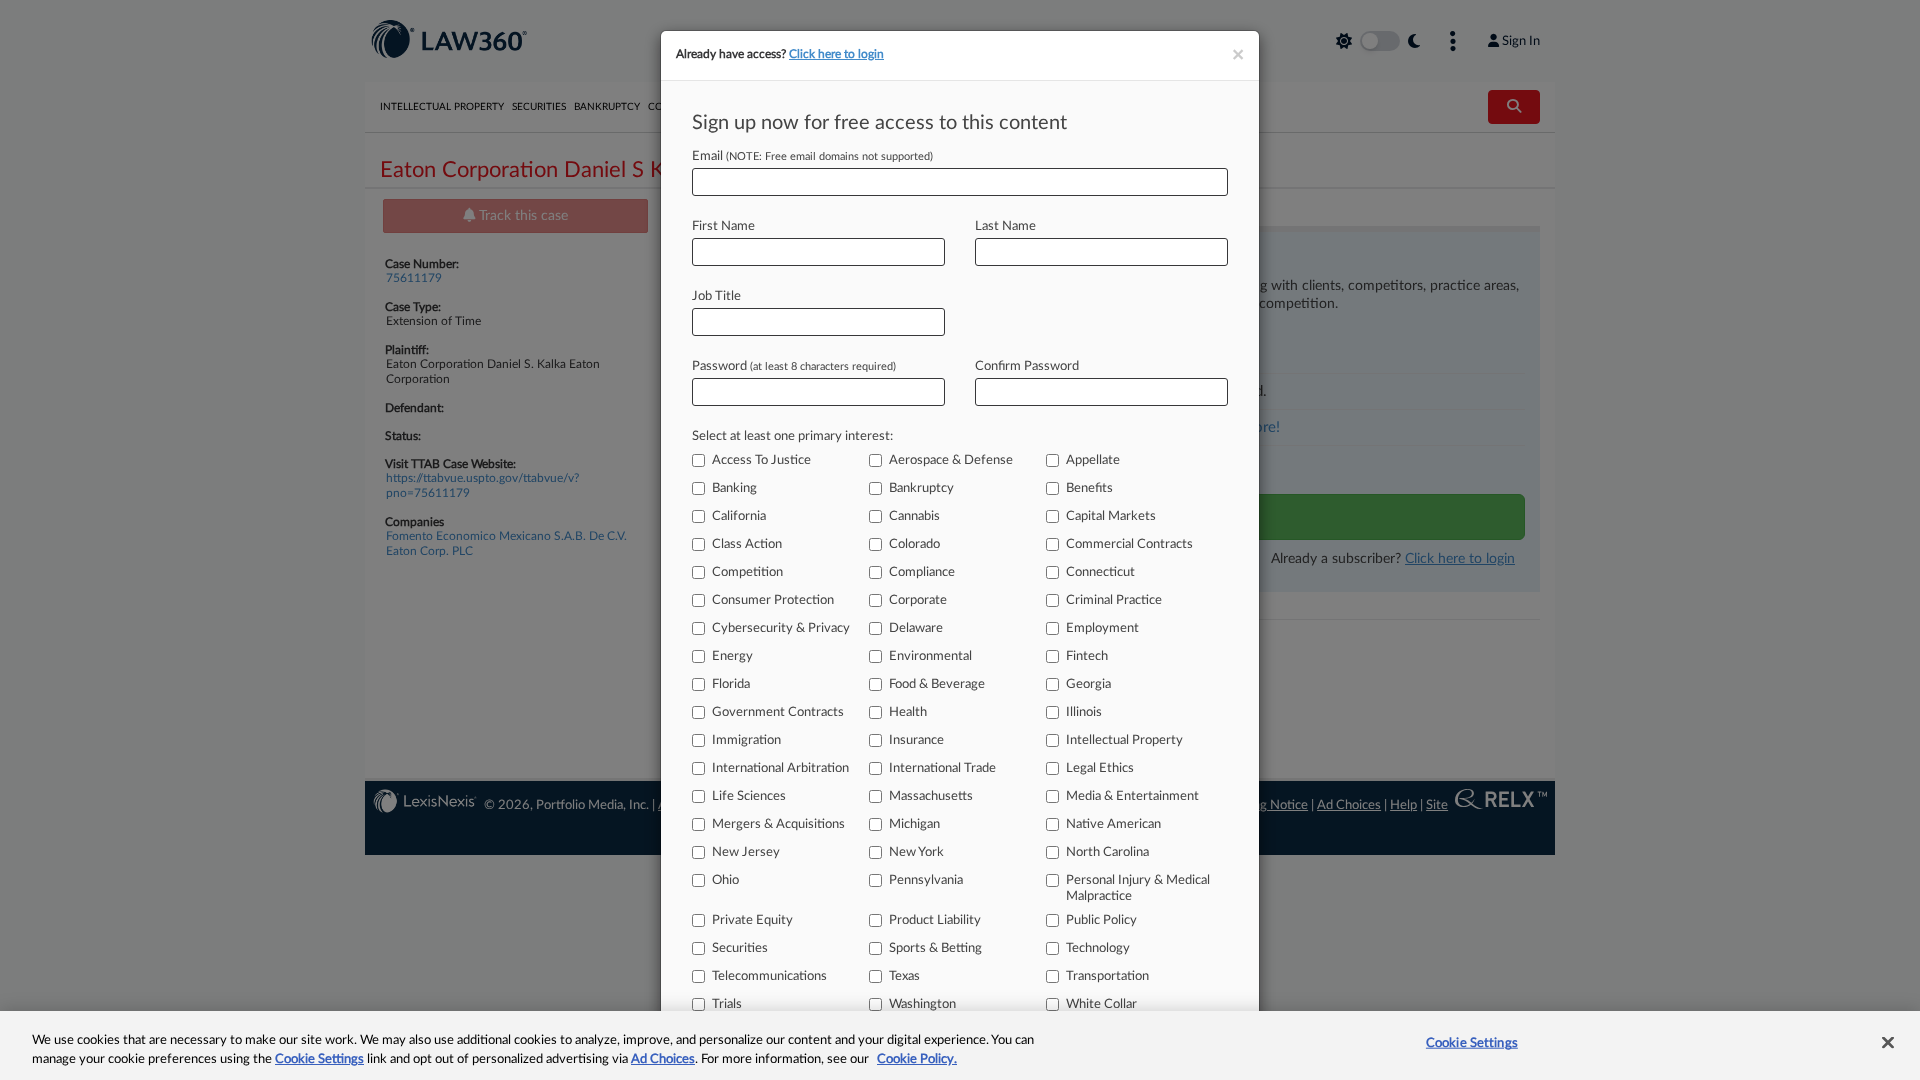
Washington (922, 1004)
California (739, 516)
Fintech (1087, 656)
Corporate (918, 600)
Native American (1113, 824)
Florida (731, 684)
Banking (734, 488)
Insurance (916, 740)
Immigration (746, 740)
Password (794, 366)
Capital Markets (1111, 516)
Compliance (922, 572)
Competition (747, 572)
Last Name (1005, 226)
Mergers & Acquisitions (778, 824)
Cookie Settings (319, 1059)
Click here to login (836, 54)
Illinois (1084, 712)
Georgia (1088, 684)
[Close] (1888, 1043)
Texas (904, 976)
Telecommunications (769, 976)
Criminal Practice (1114, 600)
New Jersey (746, 852)
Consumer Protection (773, 600)
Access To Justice (761, 460)
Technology (1098, 948)
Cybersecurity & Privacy (781, 628)
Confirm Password (1027, 366)
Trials (727, 1004)
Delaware (916, 628)
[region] (960, 1045)
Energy (732, 656)
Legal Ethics (1100, 768)
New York (916, 852)
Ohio (725, 880)
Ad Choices (663, 1059)
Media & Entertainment (1132, 796)
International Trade (942, 768)
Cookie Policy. (917, 1059)
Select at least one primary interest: (792, 436)
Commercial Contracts (1129, 544)
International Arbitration (780, 768)
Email (812, 156)
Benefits (1089, 488)
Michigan (914, 824)
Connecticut (1100, 572)
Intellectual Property (1124, 740)
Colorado (914, 544)
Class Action (747, 544)
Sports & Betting (935, 948)
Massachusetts (931, 796)
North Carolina (1107, 852)
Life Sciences (749, 796)
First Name (723, 226)
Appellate (1093, 460)
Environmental (930, 656)
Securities (740, 948)
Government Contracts (778, 712)
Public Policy (1101, 920)
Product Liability (935, 920)
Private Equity (752, 920)
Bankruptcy (921, 488)
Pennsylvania (926, 880)
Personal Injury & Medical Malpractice (1138, 888)
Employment (1102, 628)
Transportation (1107, 976)
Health (908, 712)
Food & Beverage (937, 684)
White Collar (1101, 1004)
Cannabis (914, 516)
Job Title (716, 296)
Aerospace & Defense (951, 460)
